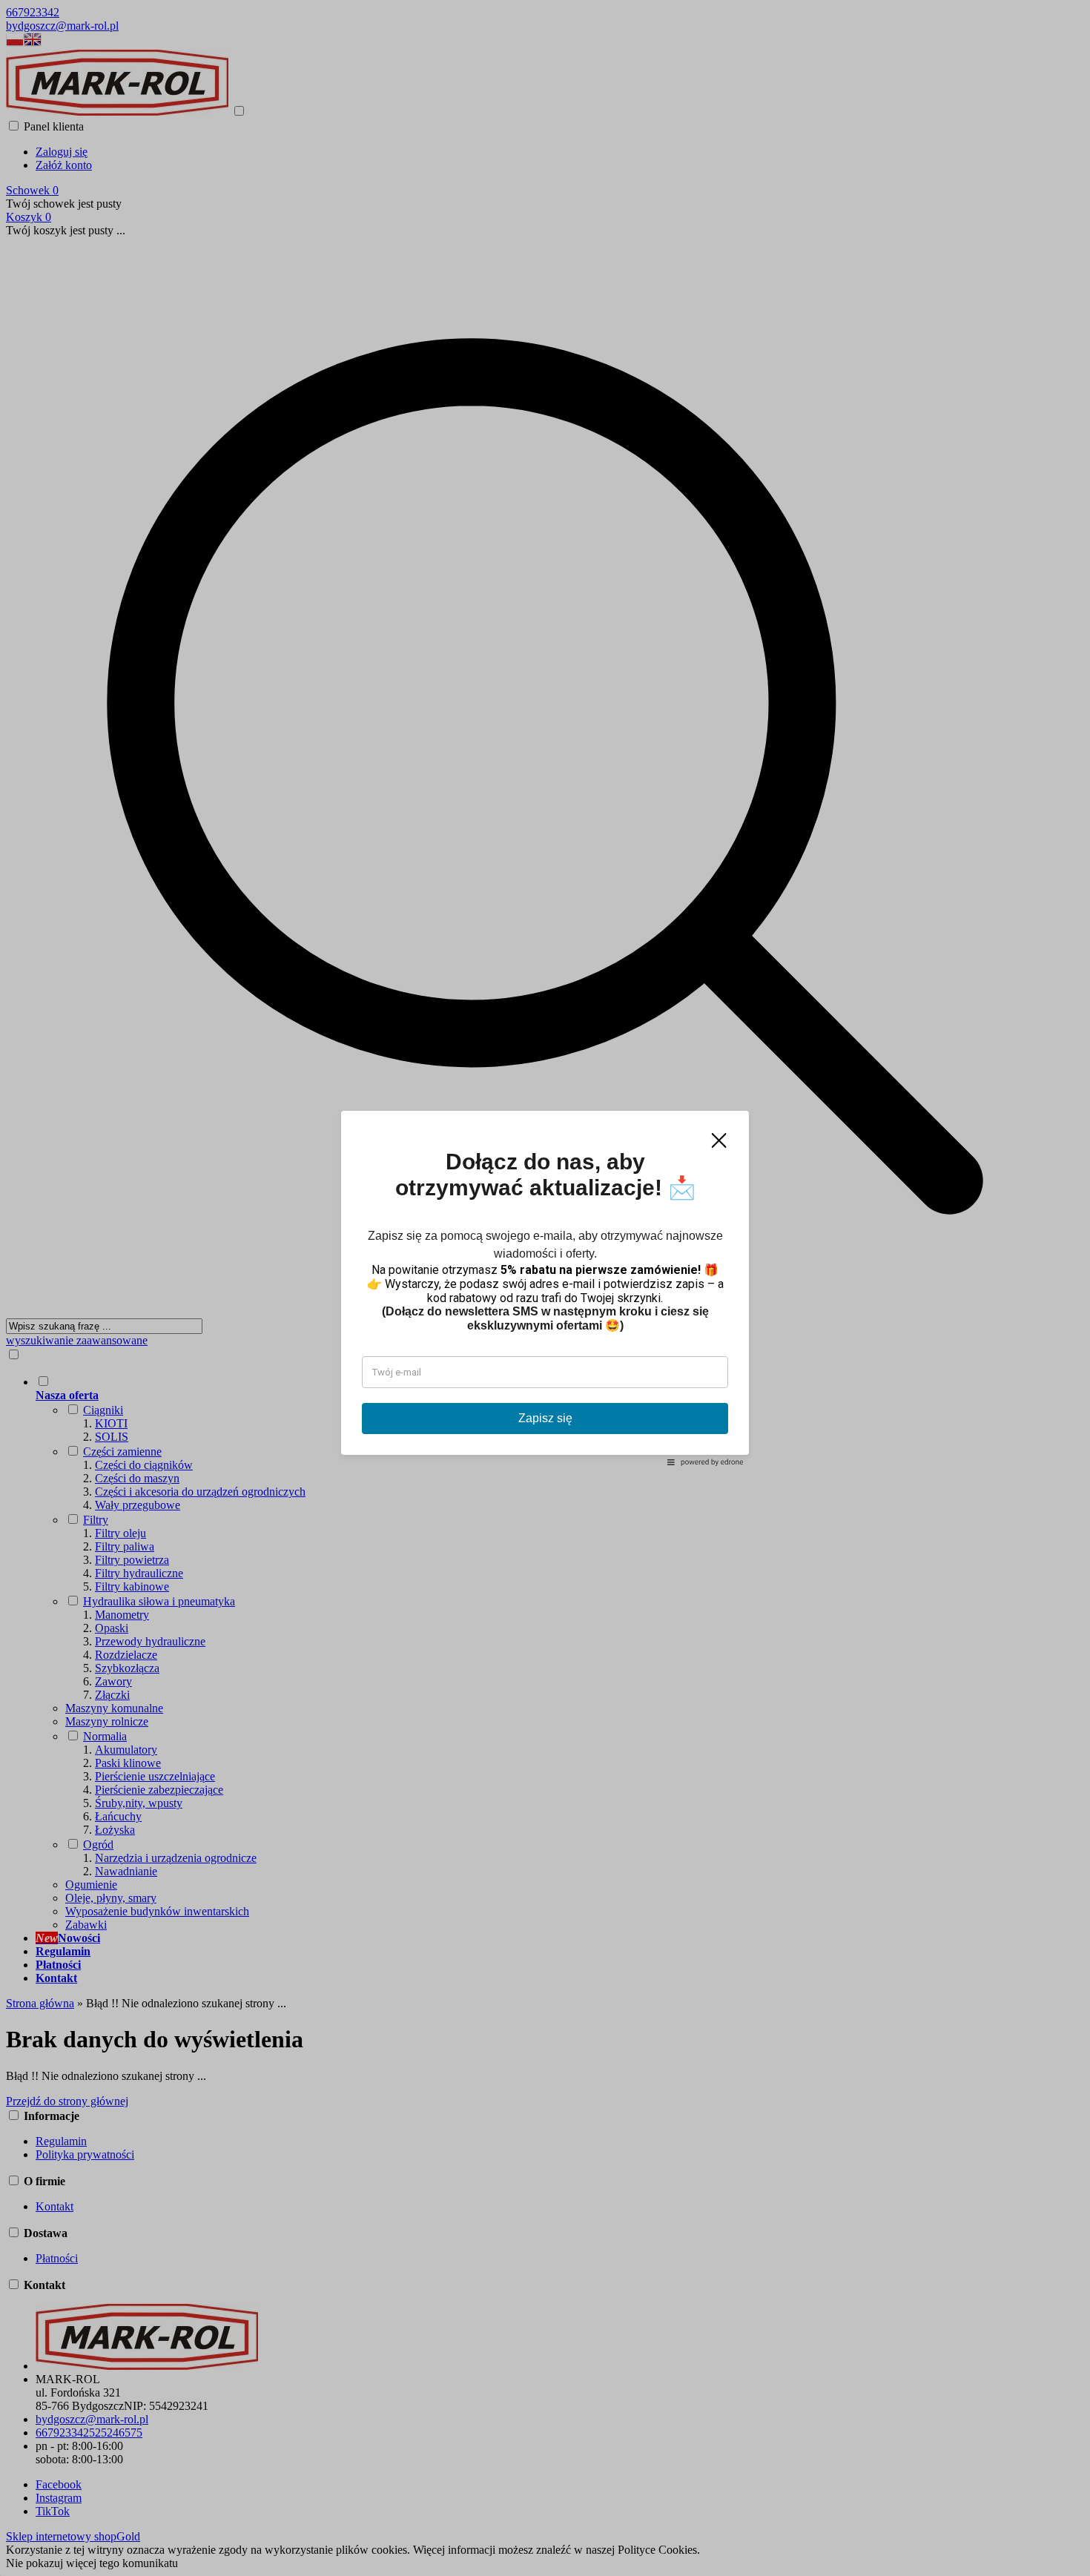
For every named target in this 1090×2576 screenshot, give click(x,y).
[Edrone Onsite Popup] (545, 1288)
